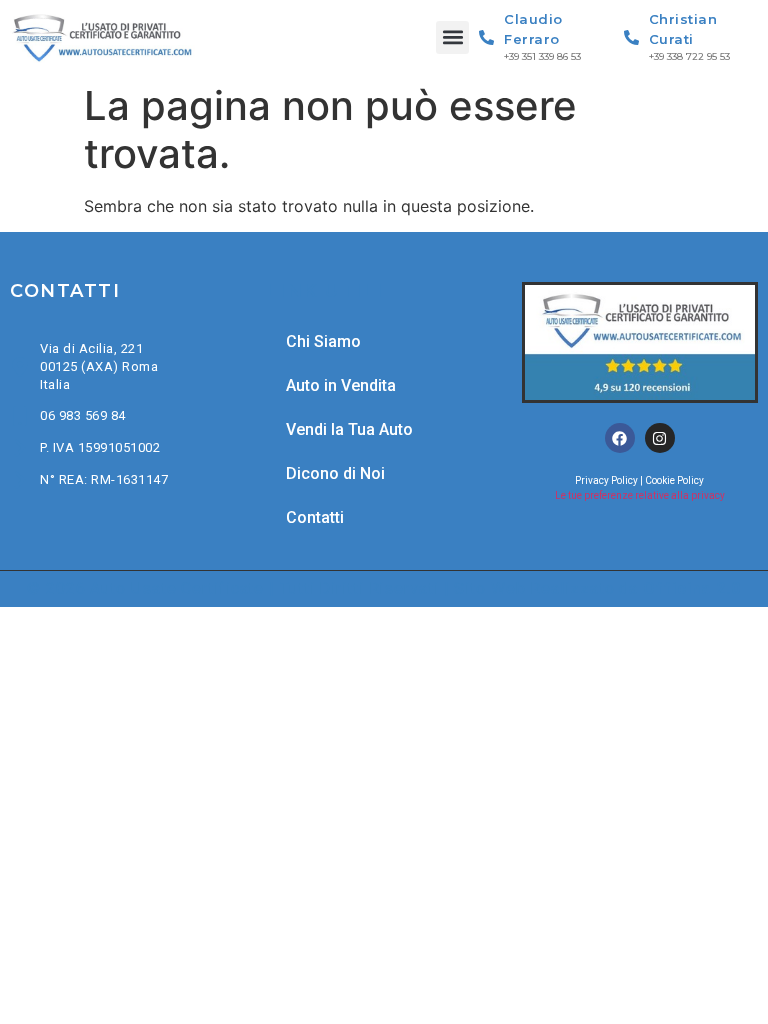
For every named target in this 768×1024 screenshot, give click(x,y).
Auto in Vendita (341, 385)
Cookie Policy (674, 480)
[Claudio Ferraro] (486, 37)
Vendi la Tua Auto (349, 429)
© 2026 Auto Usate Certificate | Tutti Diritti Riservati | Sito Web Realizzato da (384, 588)
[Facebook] (620, 438)
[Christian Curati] (631, 37)
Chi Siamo (323, 341)
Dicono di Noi (335, 473)
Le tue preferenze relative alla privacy (640, 495)
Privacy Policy (606, 480)
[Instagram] (660, 438)
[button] (452, 37)
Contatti (315, 517)
